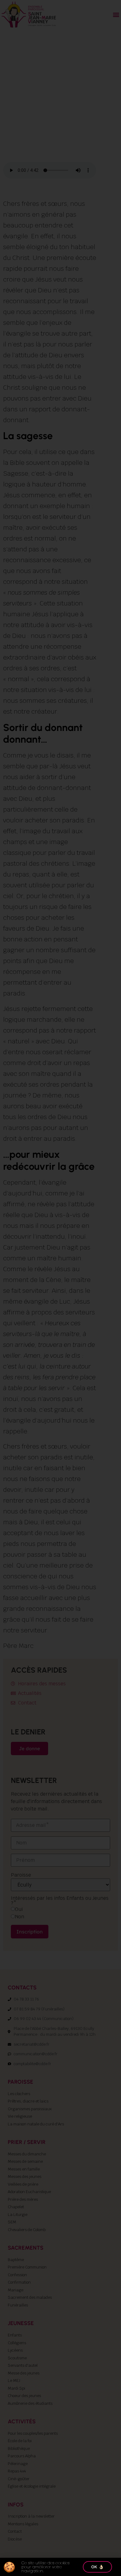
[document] (60, 1288)
